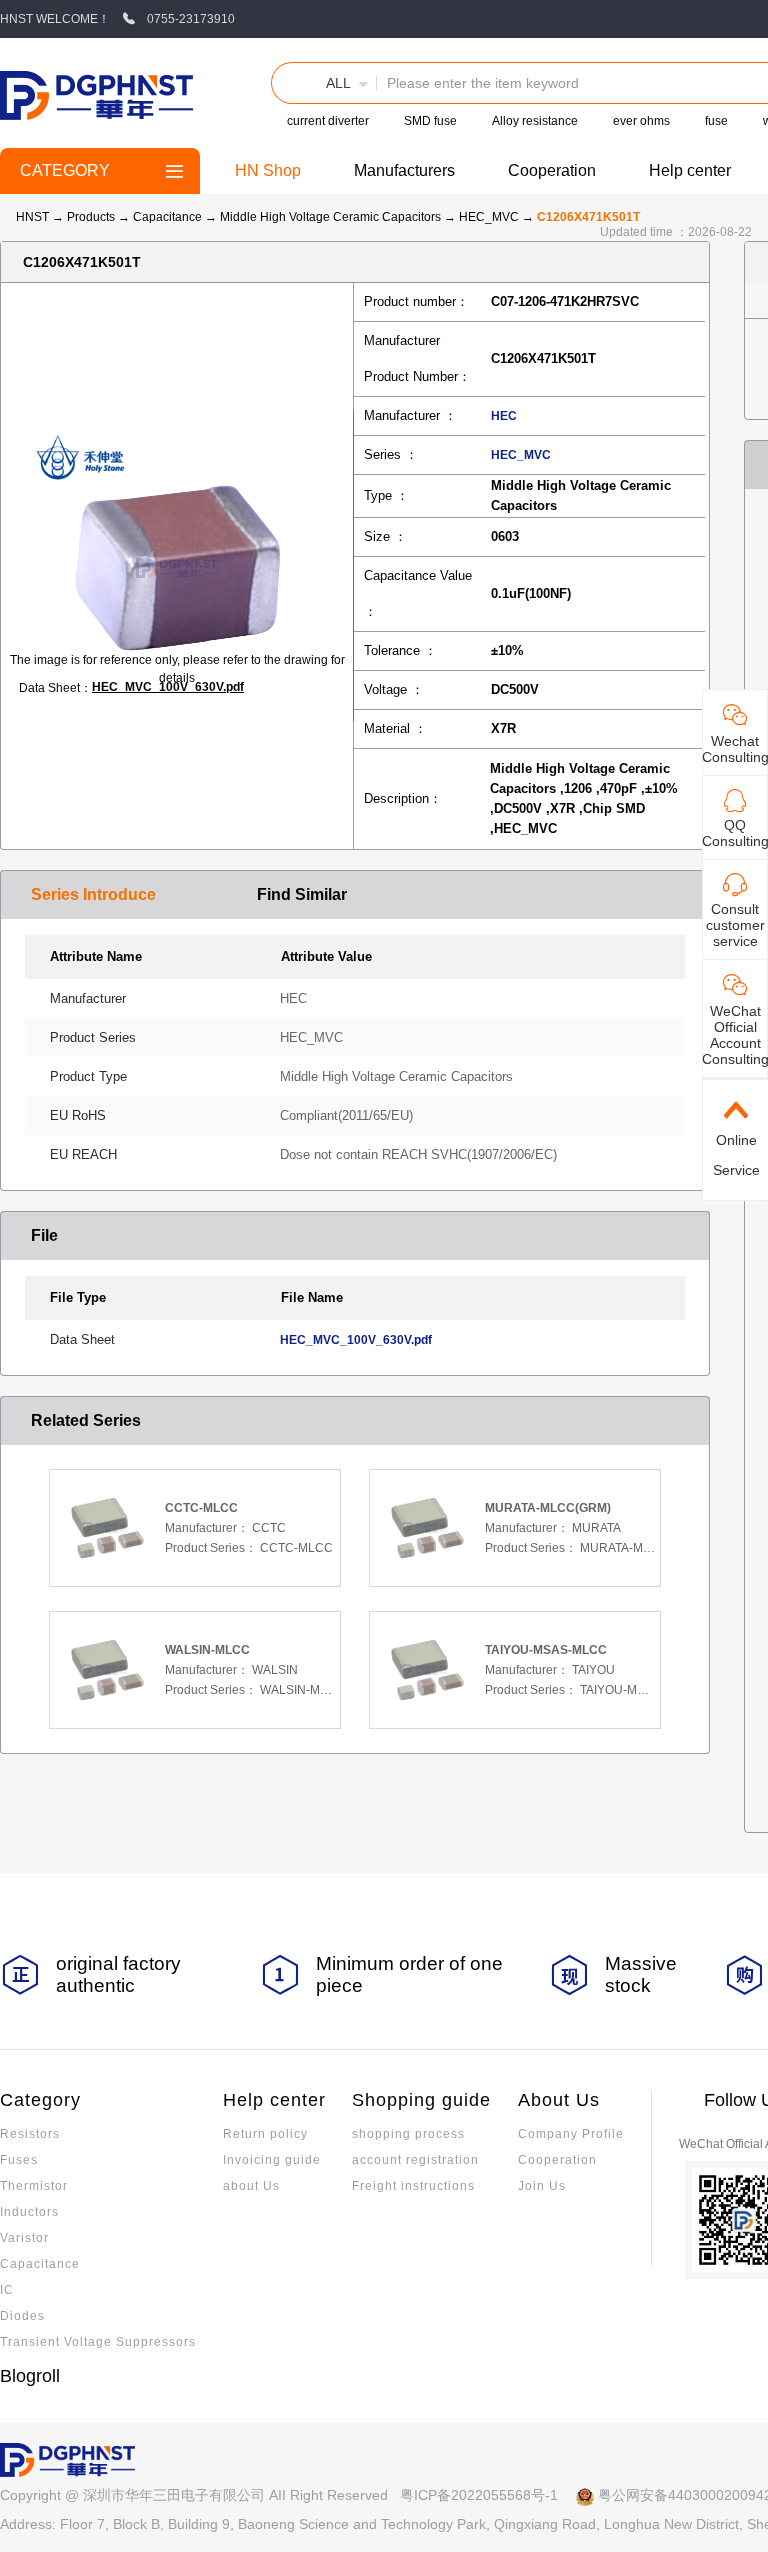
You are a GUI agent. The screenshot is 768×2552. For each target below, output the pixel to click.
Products (91, 217)
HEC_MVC (490, 217)
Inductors (29, 2212)
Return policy (265, 2134)
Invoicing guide (272, 2160)
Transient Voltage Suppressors (98, 2342)
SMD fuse (430, 121)
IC (7, 2290)
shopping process (408, 2134)
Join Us (542, 2186)
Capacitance (169, 217)
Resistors (30, 2134)
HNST (32, 217)
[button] (324, 83)
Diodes (22, 2316)
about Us (251, 2186)
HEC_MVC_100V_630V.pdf (168, 687)
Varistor (24, 2238)
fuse (716, 121)
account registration (415, 2160)
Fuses (19, 2160)
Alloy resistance (535, 121)
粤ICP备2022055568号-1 (479, 2495)
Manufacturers (404, 170)
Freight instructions (413, 2186)
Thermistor (34, 2186)
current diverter (328, 121)
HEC (504, 416)
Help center (690, 170)
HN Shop (268, 170)
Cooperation (552, 170)
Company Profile (571, 2134)
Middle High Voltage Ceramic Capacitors (332, 217)
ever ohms (641, 121)
